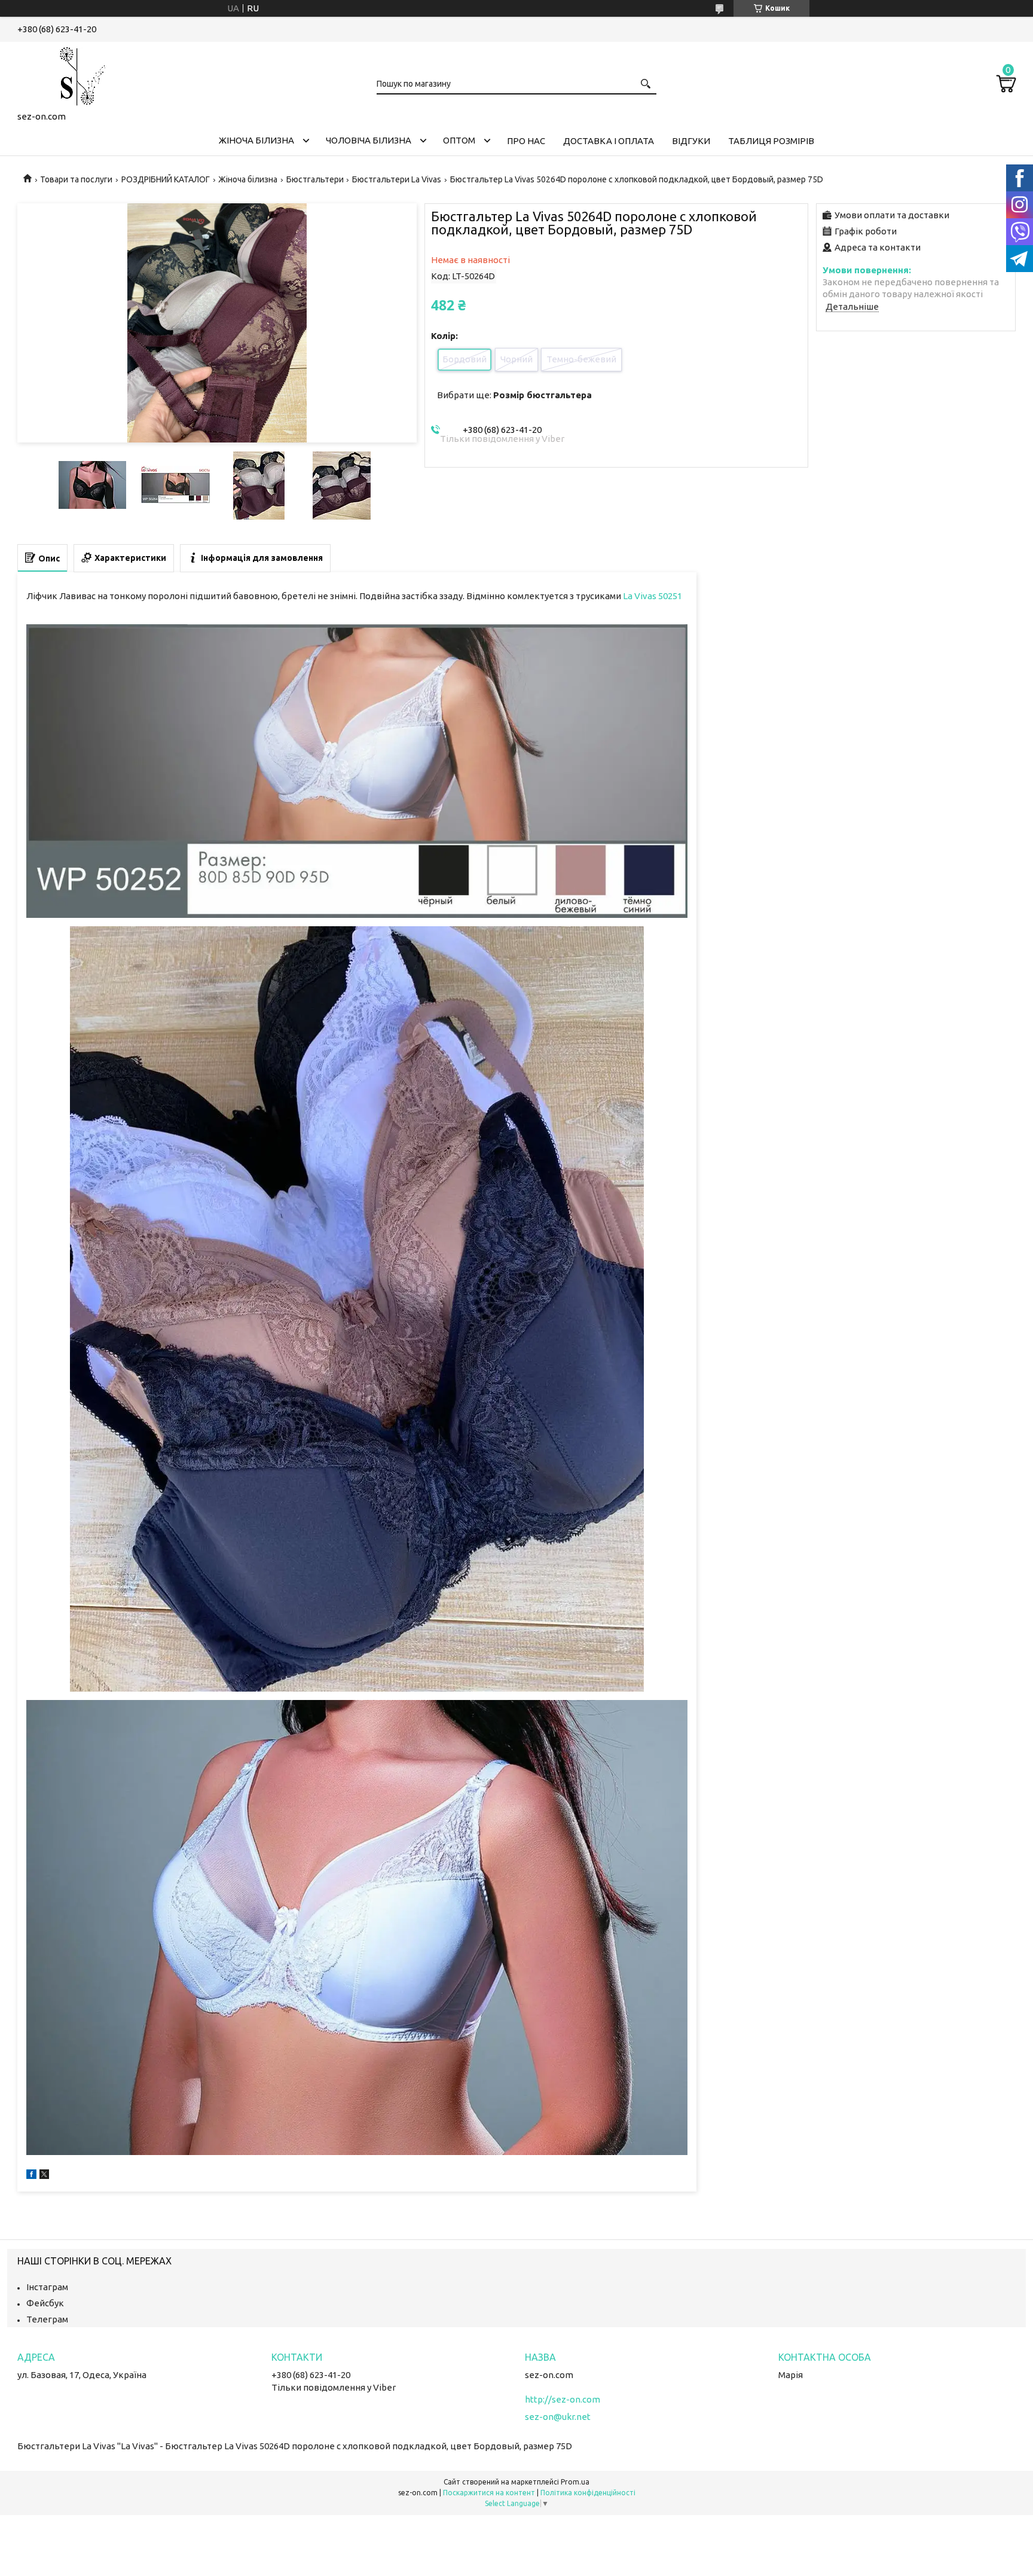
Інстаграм (47, 2287)
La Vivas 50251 (652, 596)
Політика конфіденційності (588, 2493)
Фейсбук (45, 2303)
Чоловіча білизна (369, 140)
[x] (44, 2176)
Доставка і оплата (609, 141)
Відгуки (691, 141)
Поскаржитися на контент (489, 2493)
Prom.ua (575, 2482)
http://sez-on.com (563, 2399)
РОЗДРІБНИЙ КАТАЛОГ (166, 179)
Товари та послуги (76, 179)
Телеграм (47, 2319)
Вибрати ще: (514, 395)
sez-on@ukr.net (558, 2417)
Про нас (526, 141)
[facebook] (31, 2176)
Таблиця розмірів (771, 141)
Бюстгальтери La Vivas (397, 179)
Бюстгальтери (315, 179)
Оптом (459, 140)
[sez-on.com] (77, 74)
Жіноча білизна (256, 140)
